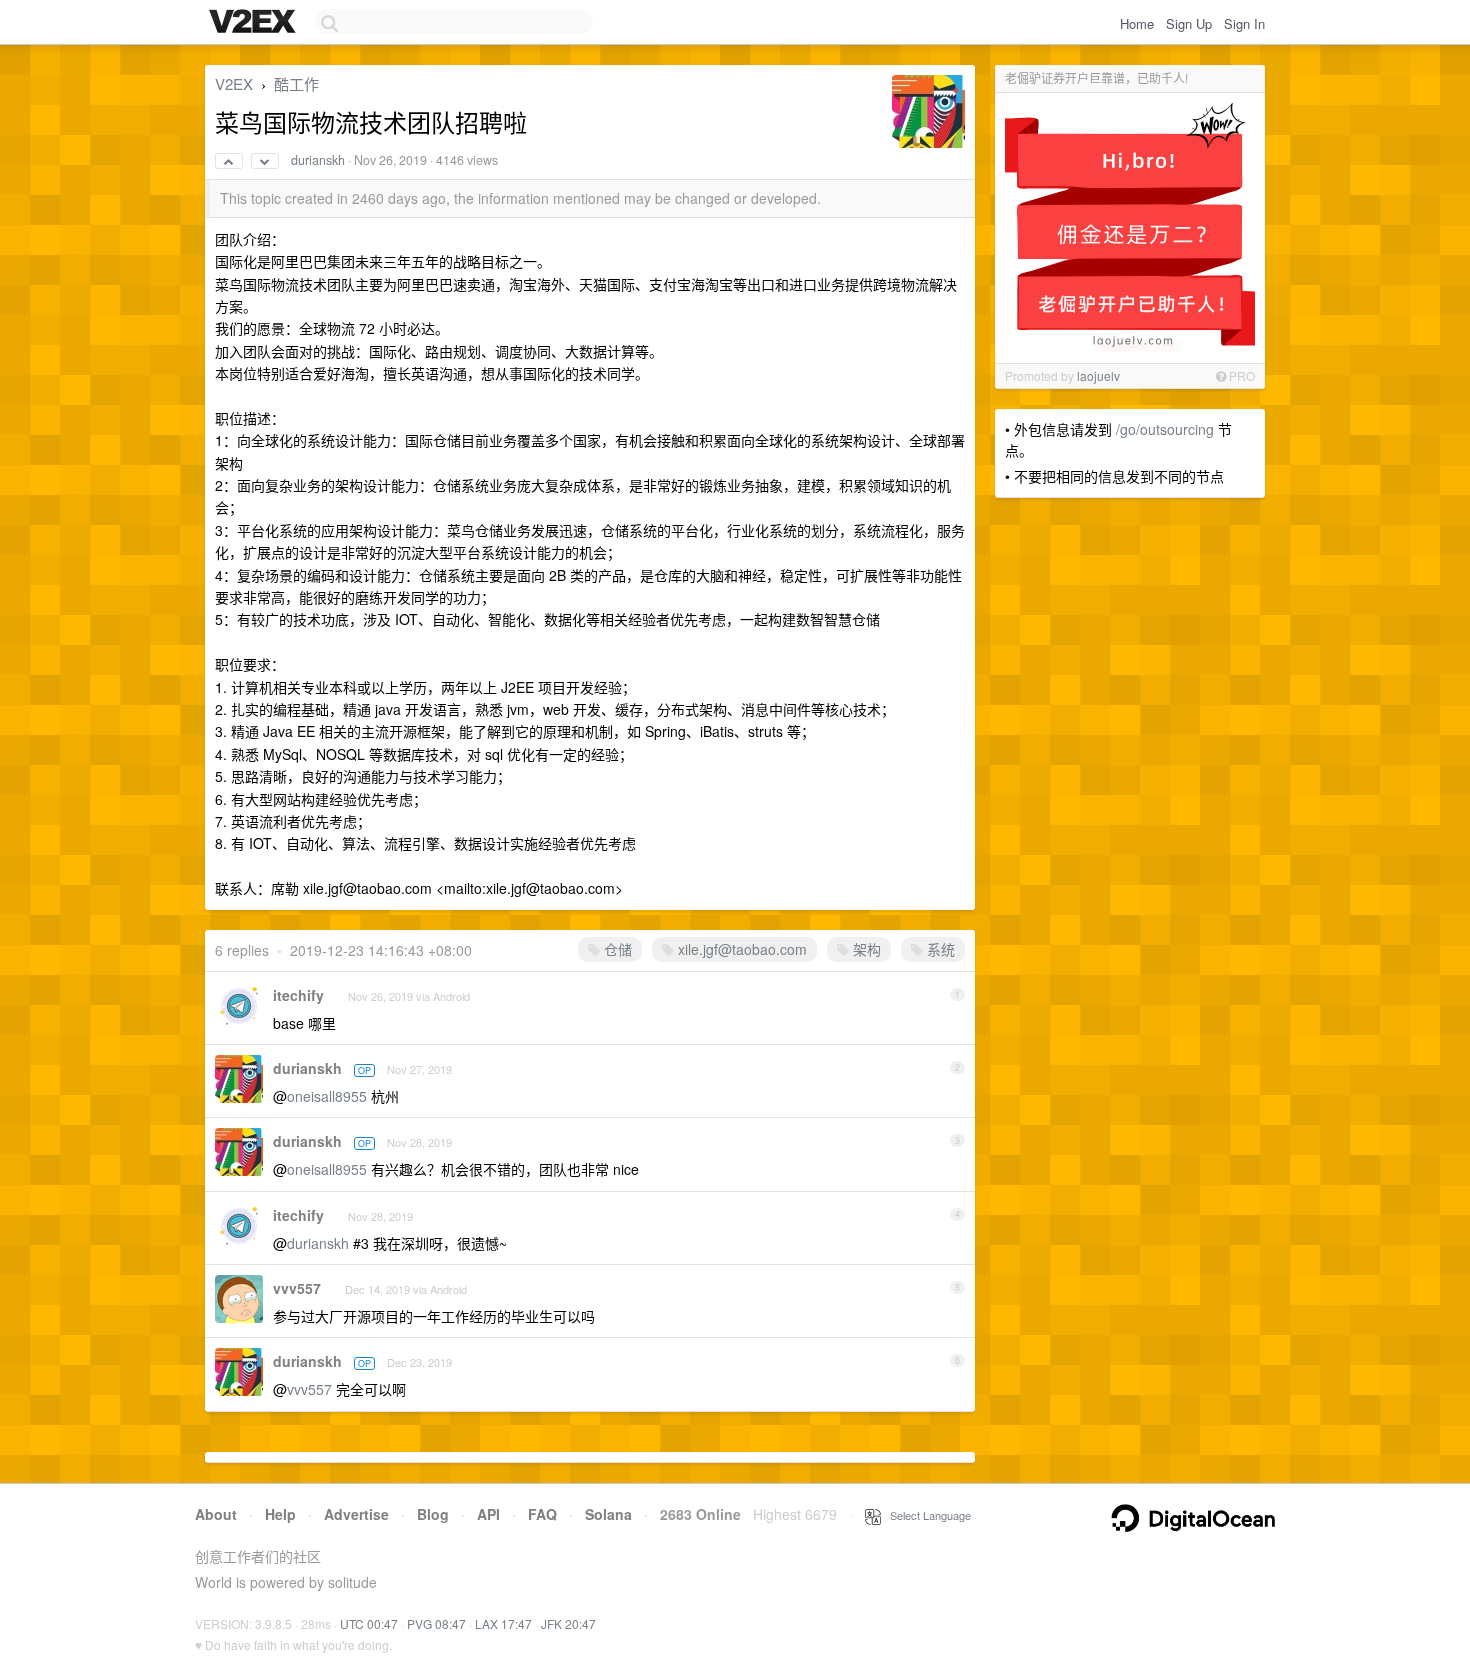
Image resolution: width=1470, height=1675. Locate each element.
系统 (939, 949)
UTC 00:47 (369, 1623)
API (488, 1514)
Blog (433, 1514)
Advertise (356, 1514)
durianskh (318, 160)
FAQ (542, 1514)
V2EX (234, 83)
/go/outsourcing (1165, 429)
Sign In (1244, 23)
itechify (298, 995)
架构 (865, 949)
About (216, 1514)
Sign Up (1189, 23)
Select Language (926, 1515)
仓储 (616, 949)
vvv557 (297, 1288)
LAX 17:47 (503, 1623)
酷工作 (296, 83)
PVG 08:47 (436, 1623)
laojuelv (1098, 375)
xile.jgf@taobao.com (742, 949)
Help (280, 1514)
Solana (608, 1514)
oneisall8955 (327, 1096)
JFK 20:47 (568, 1623)
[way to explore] (255, 23)
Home (1137, 23)
